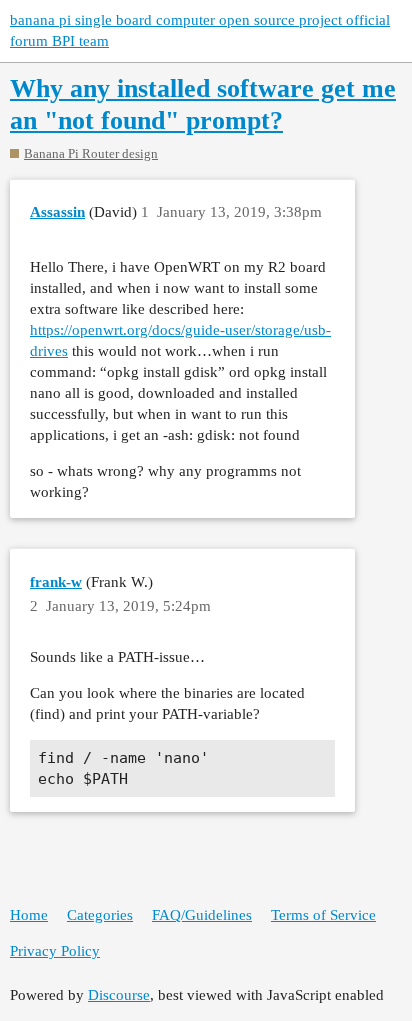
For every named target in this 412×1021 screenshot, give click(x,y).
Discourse (119, 995)
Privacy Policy (55, 951)
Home (29, 915)
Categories (100, 915)
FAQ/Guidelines (202, 915)
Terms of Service (323, 915)
